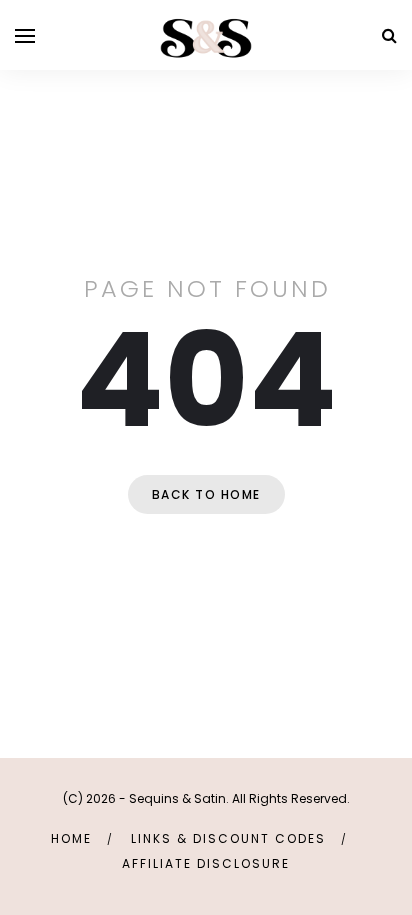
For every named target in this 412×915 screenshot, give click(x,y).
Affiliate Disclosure (206, 863)
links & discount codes (228, 838)
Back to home (206, 494)
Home (71, 838)
